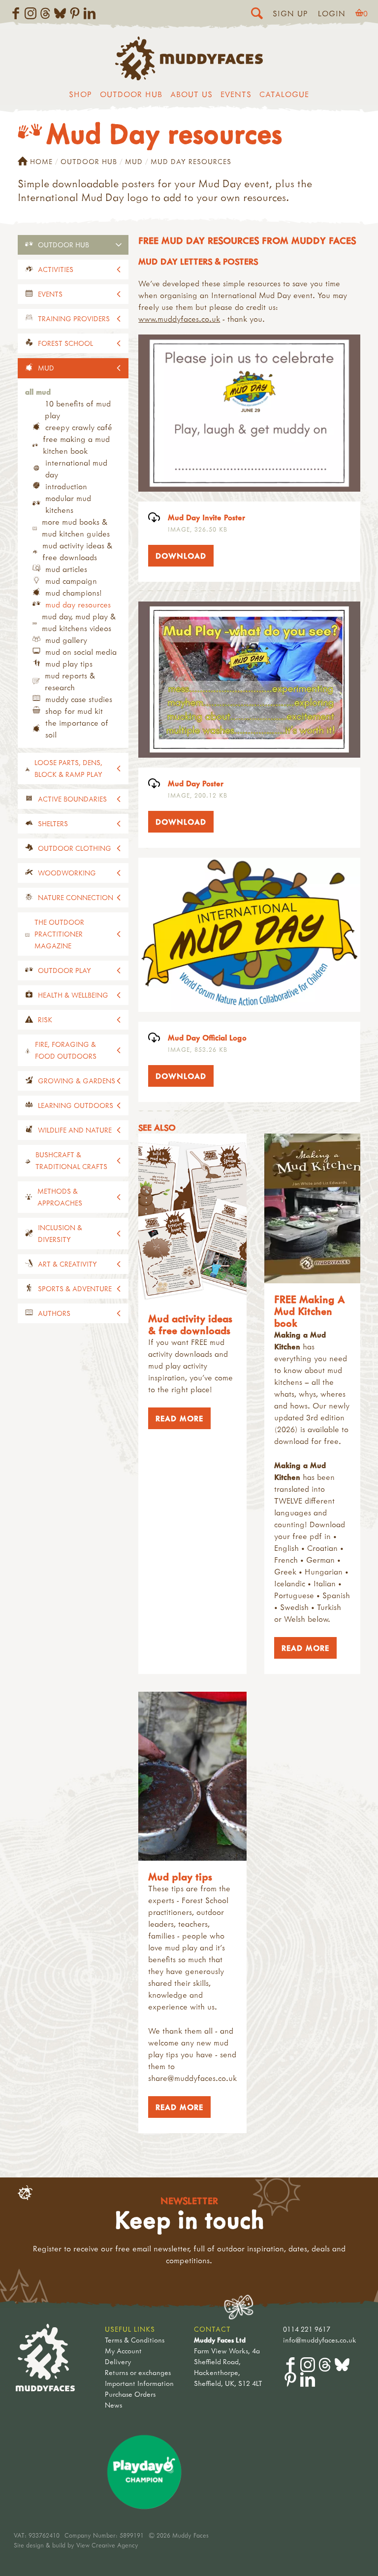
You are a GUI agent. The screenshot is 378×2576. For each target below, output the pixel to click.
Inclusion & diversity (60, 1233)
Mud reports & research (70, 681)
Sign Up (290, 13)
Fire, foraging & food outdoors (66, 1050)
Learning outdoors (76, 1105)
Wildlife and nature (75, 1130)
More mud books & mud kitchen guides (76, 528)
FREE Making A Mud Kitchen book (76, 445)
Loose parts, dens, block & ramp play (68, 768)
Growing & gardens (77, 1081)
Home (41, 161)
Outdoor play (64, 970)
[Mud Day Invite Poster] (249, 413)
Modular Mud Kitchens (68, 504)
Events (236, 94)
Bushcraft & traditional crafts (71, 1160)
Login (332, 13)
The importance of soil (77, 729)
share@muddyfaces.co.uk (192, 2078)
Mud (134, 161)
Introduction (66, 486)
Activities (56, 269)
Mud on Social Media (81, 652)
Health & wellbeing (73, 995)
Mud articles (66, 569)
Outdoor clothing (75, 848)
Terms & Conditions (135, 2340)
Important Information (139, 2383)
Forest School (65, 343)
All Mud (38, 392)
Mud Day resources (78, 604)
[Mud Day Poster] (249, 680)
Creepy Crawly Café (79, 427)
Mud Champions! (74, 593)
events (50, 294)
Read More (176, 1418)
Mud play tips (69, 664)
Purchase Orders (130, 2394)
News (113, 2405)
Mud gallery (66, 640)
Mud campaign (71, 581)
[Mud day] (249, 935)
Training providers (74, 318)
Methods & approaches (60, 1197)
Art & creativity (67, 1264)
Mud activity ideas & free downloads (77, 551)
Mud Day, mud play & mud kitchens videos (79, 622)
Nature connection (76, 897)
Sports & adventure (75, 1288)
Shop (80, 94)
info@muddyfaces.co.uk (320, 2340)
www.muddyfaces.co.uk (179, 319)
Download (177, 556)
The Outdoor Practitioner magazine (59, 934)
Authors (54, 1313)
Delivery (118, 2361)
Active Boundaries (72, 799)
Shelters (53, 823)
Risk (45, 1020)
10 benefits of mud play (78, 409)
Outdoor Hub (131, 94)
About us (191, 94)
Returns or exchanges (138, 2372)
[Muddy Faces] (189, 77)
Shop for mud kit (74, 711)
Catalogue (284, 94)
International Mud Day (76, 468)
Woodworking (67, 873)
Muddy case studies (79, 699)
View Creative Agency (107, 2545)
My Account (123, 2351)
